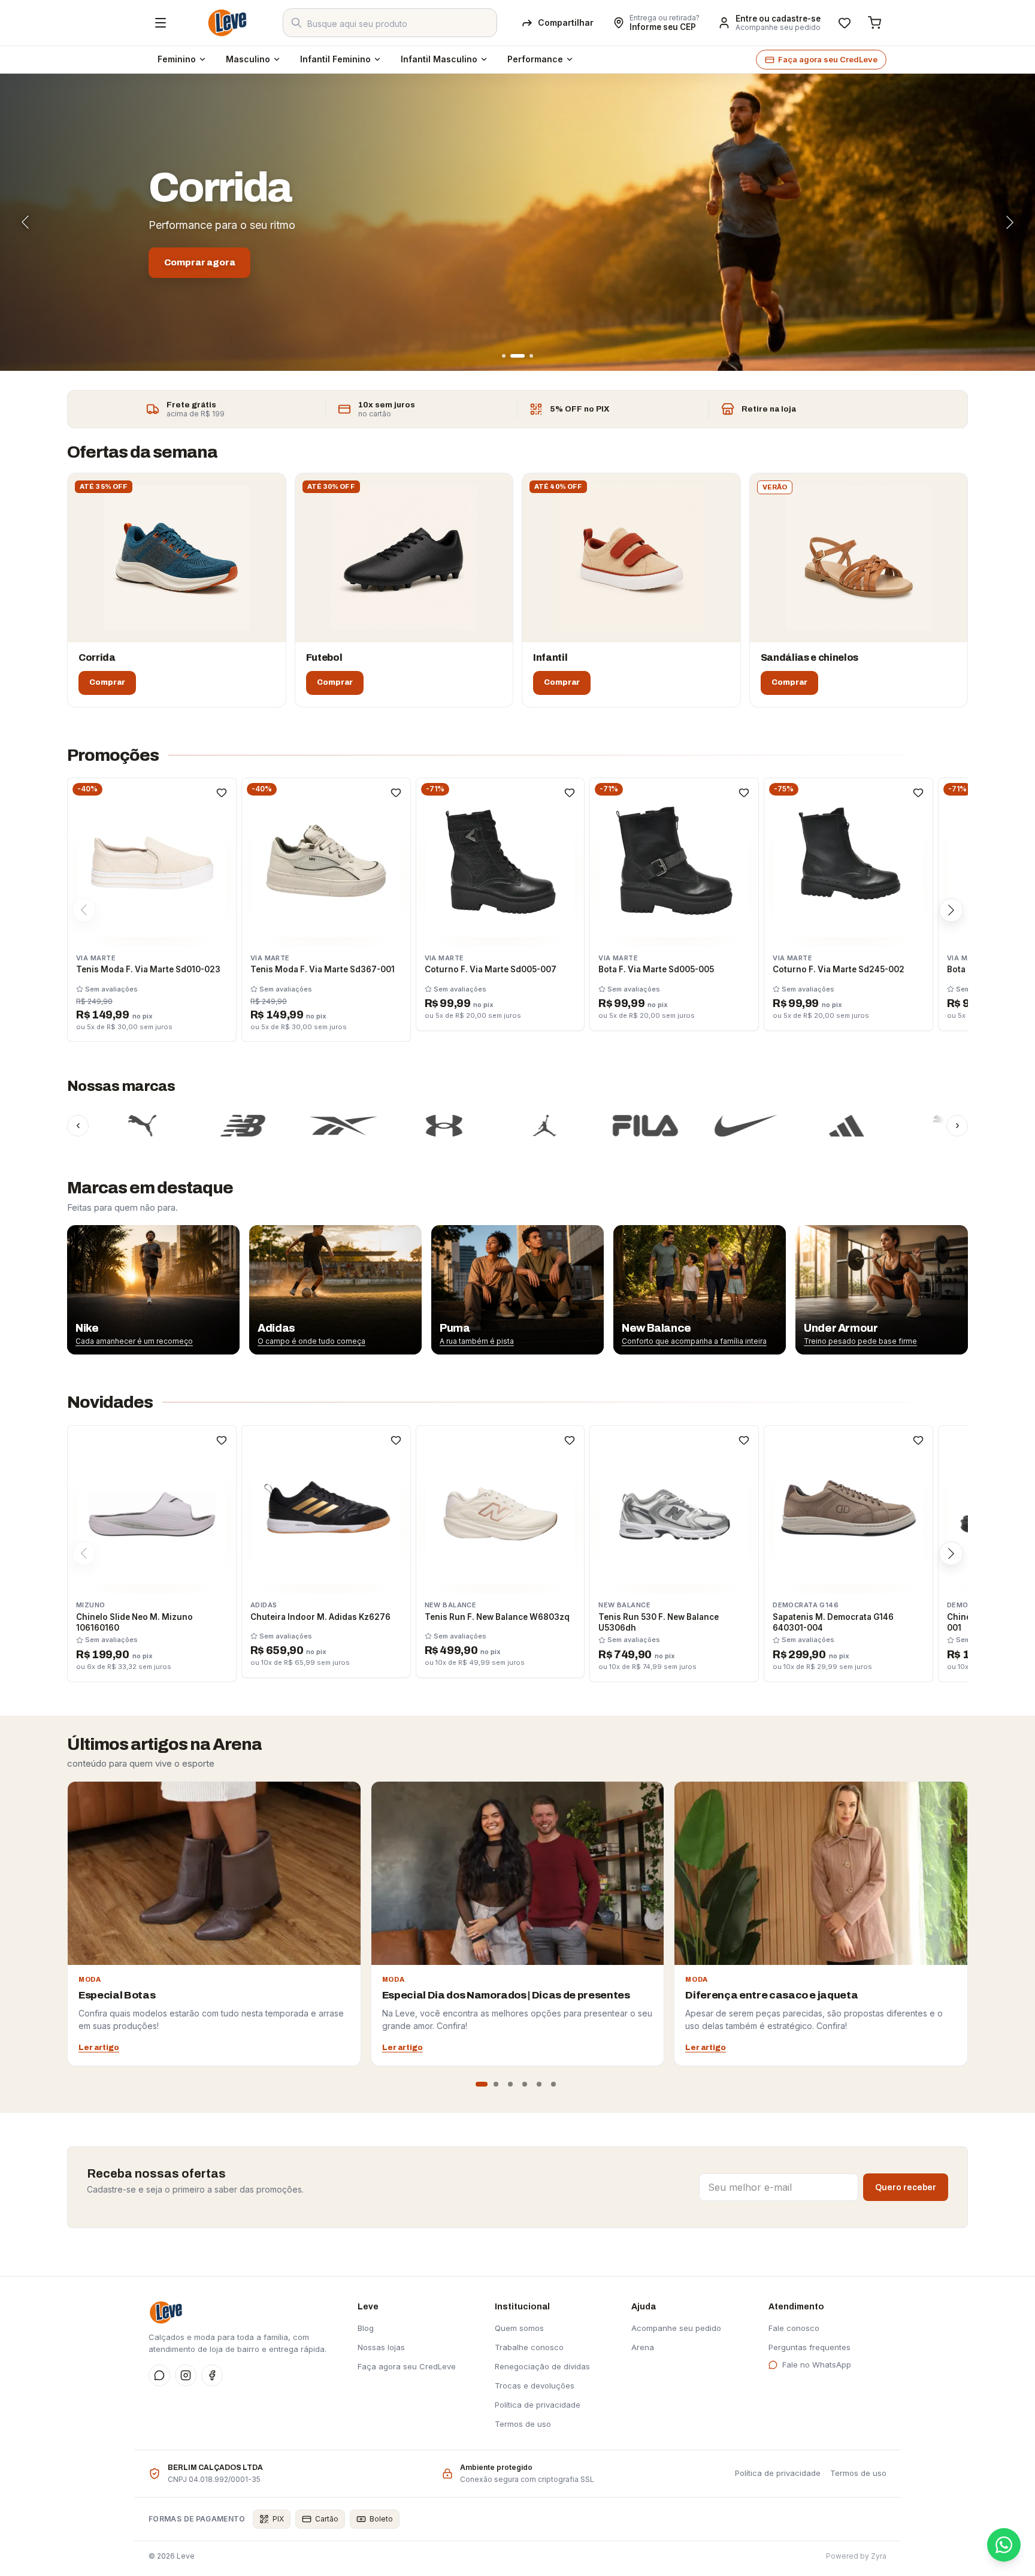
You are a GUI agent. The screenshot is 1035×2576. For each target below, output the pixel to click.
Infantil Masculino (439, 59)
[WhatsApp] (159, 2375)
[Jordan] (456, 1126)
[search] (390, 23)
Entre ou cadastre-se (778, 19)
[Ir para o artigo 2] (496, 2084)
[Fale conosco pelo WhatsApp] (1004, 2545)
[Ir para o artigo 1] (482, 2084)
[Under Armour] (355, 1126)
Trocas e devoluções (535, 2385)
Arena (643, 2347)
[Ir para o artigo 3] (510, 2084)
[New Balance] (154, 1126)
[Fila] (556, 1126)
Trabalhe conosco (529, 2347)
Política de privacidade (538, 2405)
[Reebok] (255, 1126)
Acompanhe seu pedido (778, 28)
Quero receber (906, 2188)
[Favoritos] (845, 23)
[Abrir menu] (161, 23)
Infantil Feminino (335, 59)
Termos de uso (523, 2424)
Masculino (248, 59)
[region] (517, 1290)
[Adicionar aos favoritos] (222, 793)
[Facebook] (212, 2375)
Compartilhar (566, 22)
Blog (366, 2328)
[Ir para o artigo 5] (539, 2084)
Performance (535, 59)
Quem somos (519, 2328)
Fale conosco (794, 2328)
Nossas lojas (381, 2347)
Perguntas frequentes (809, 2347)
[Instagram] (186, 2375)
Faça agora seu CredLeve (828, 59)
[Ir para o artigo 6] (553, 2084)
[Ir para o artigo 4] (525, 2084)
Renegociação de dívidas (542, 2366)
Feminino (177, 59)
